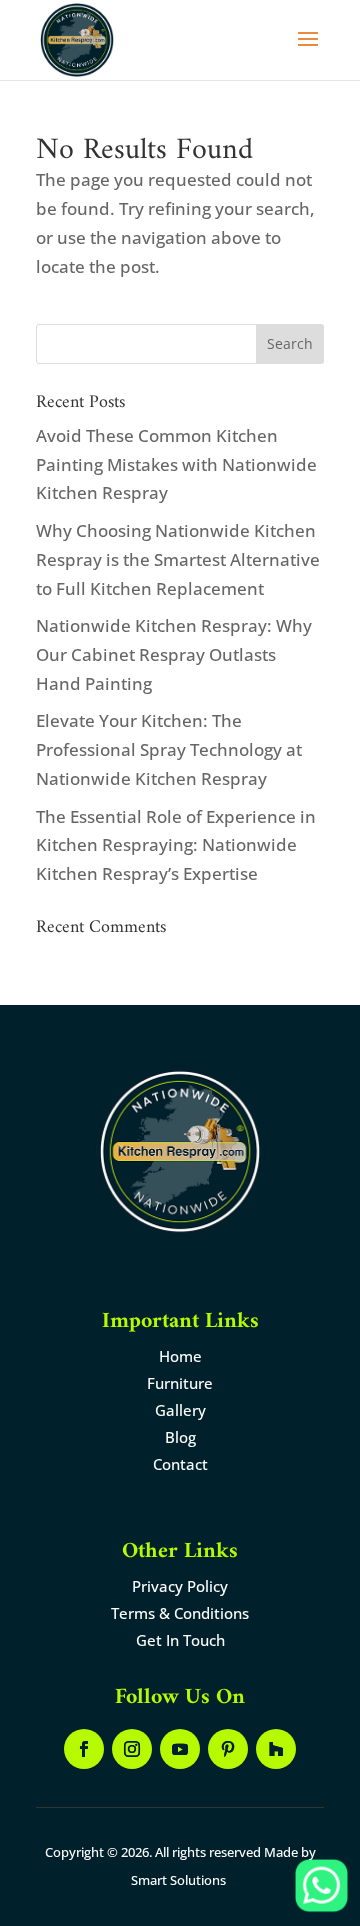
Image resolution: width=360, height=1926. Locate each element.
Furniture (180, 1383)
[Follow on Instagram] (132, 1749)
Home (180, 1356)
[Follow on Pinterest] (228, 1749)
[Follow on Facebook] (84, 1749)
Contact (180, 1464)
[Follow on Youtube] (180, 1749)
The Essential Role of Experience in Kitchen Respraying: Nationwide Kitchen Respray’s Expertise (176, 845)
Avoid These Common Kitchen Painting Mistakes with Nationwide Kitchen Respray (176, 464)
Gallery (180, 1410)
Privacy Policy (180, 1586)
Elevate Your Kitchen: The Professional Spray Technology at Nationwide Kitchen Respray (169, 749)
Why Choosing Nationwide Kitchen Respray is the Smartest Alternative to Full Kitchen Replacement (178, 559)
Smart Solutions (178, 1880)
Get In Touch (180, 1640)
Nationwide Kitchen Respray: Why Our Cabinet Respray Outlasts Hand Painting (174, 654)
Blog (180, 1437)
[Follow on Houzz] (276, 1749)
